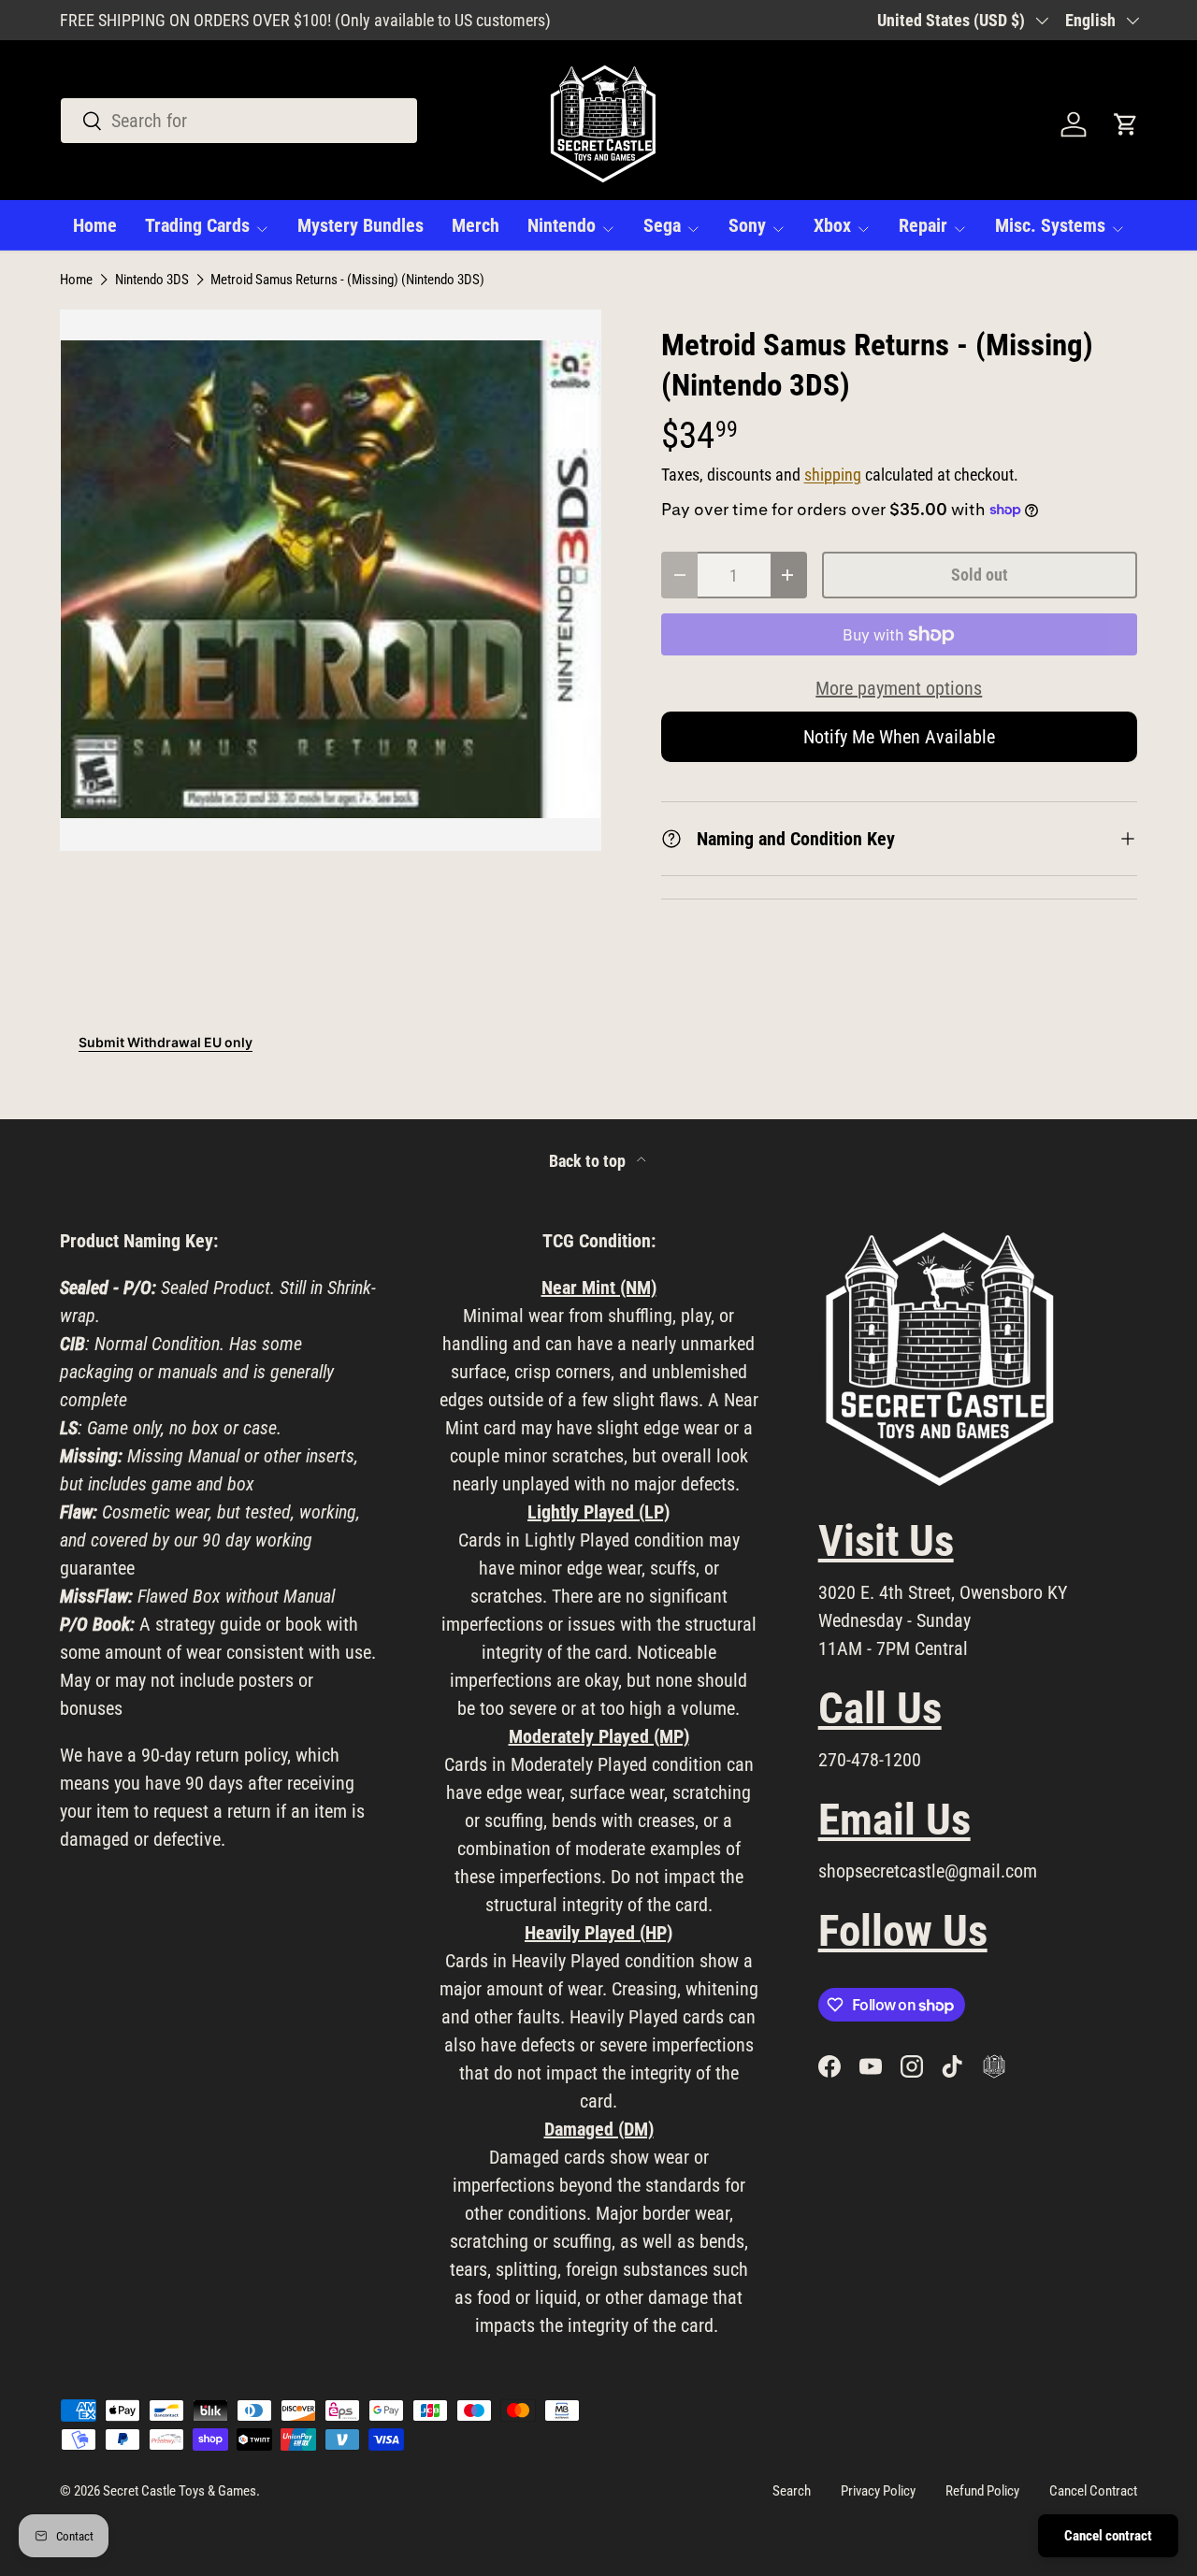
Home (95, 225)
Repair (923, 225)
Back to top (589, 1161)
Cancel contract (1108, 2536)
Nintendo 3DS (152, 280)
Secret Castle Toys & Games (180, 2491)
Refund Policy (982, 2491)
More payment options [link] (899, 688)
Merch (476, 225)
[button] (1126, 124)
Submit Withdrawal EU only (166, 1042)
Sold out (980, 575)
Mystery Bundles (361, 225)
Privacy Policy (878, 2491)
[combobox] (239, 121)
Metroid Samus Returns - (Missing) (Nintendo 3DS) (347, 280)
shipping (833, 475)
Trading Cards (197, 225)
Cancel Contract (1093, 2491)
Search (792, 2491)
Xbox (832, 225)
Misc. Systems (1050, 225)
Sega (662, 225)
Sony (747, 225)
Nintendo (562, 225)
